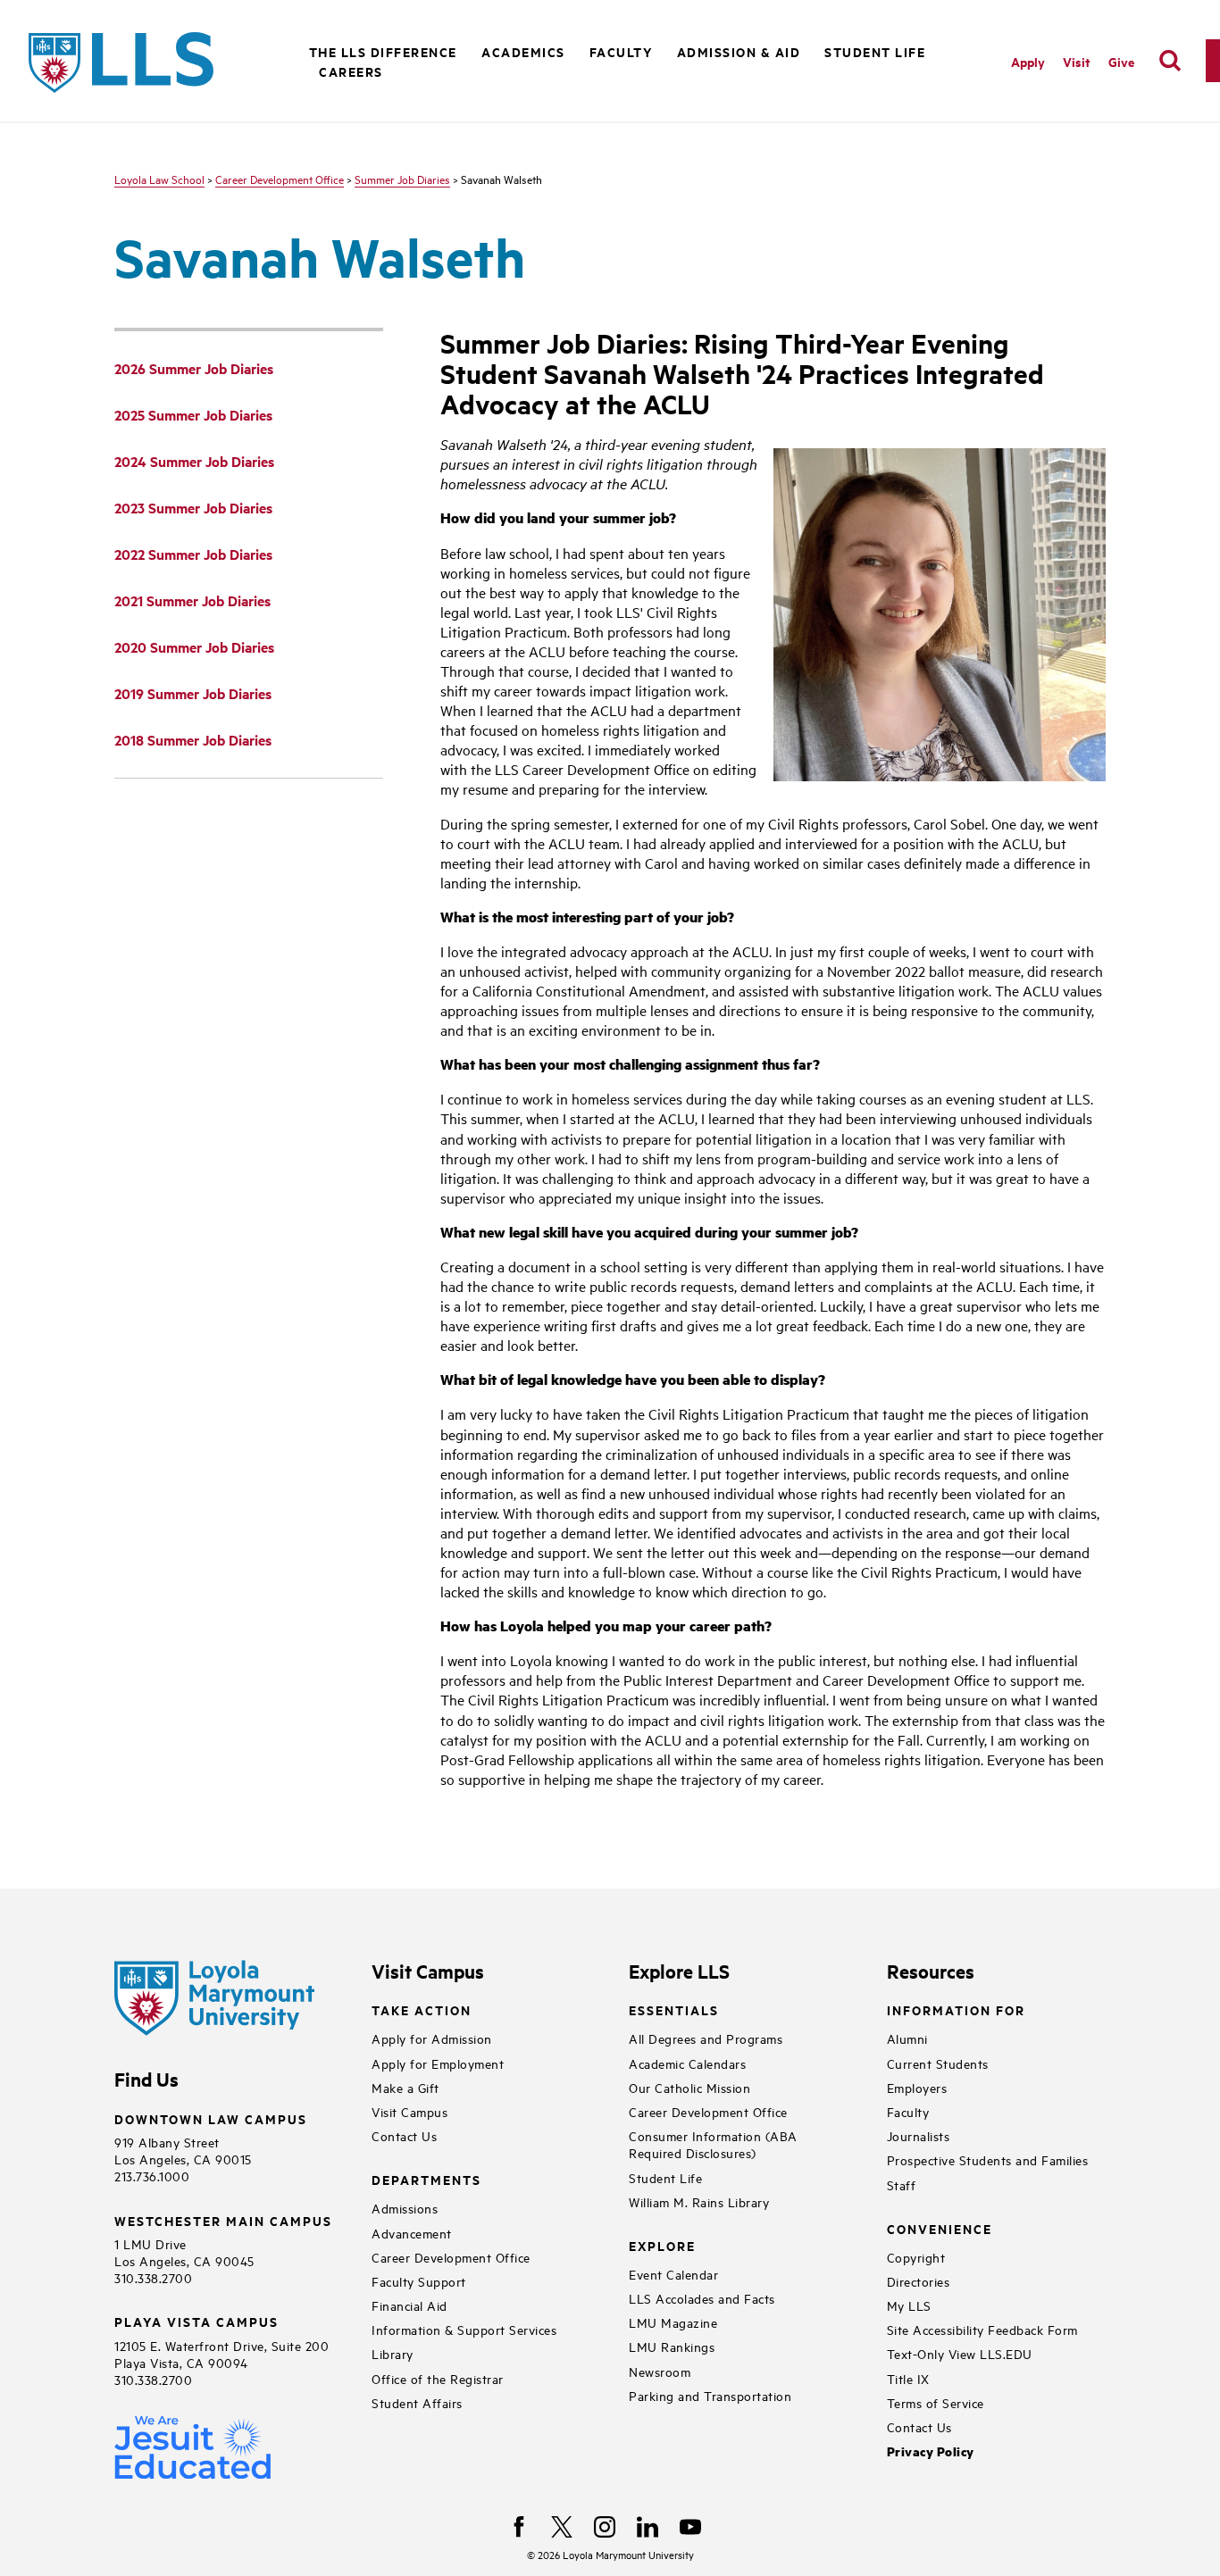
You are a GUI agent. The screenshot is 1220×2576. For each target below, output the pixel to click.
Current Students (938, 2063)
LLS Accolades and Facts (702, 2298)
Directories (919, 2281)
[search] (1170, 61)
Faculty (621, 51)
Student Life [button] (875, 51)
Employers (917, 2087)
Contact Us (404, 2135)
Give (1121, 61)
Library (393, 2353)
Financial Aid (409, 2305)
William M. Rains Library (699, 2201)
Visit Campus (409, 2111)
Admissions (405, 2208)
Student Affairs (417, 2402)
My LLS (909, 2305)
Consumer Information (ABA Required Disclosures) (713, 2144)
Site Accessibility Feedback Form (982, 2329)
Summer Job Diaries (402, 179)
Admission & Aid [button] (739, 51)
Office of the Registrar (438, 2378)
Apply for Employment (438, 2063)
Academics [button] (523, 51)
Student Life (665, 2177)
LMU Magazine (673, 2322)
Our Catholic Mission (689, 2087)
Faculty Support (419, 2281)
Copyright (916, 2257)
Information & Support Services (464, 2329)
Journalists (919, 2135)
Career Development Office (280, 179)
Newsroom (660, 2371)
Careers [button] (351, 71)
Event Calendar (673, 2274)
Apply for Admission (432, 2038)
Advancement (412, 2233)
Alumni (907, 2038)
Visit (1077, 61)
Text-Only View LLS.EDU (960, 2353)
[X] (562, 2527)
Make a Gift (405, 2087)
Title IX (908, 2378)
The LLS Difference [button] (383, 51)
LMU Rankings (672, 2346)
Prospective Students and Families (988, 2159)
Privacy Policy (931, 2451)
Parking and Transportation (710, 2395)
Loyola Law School (159, 179)
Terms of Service (936, 2402)
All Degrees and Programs (706, 2038)
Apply (1028, 61)
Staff (902, 2184)
